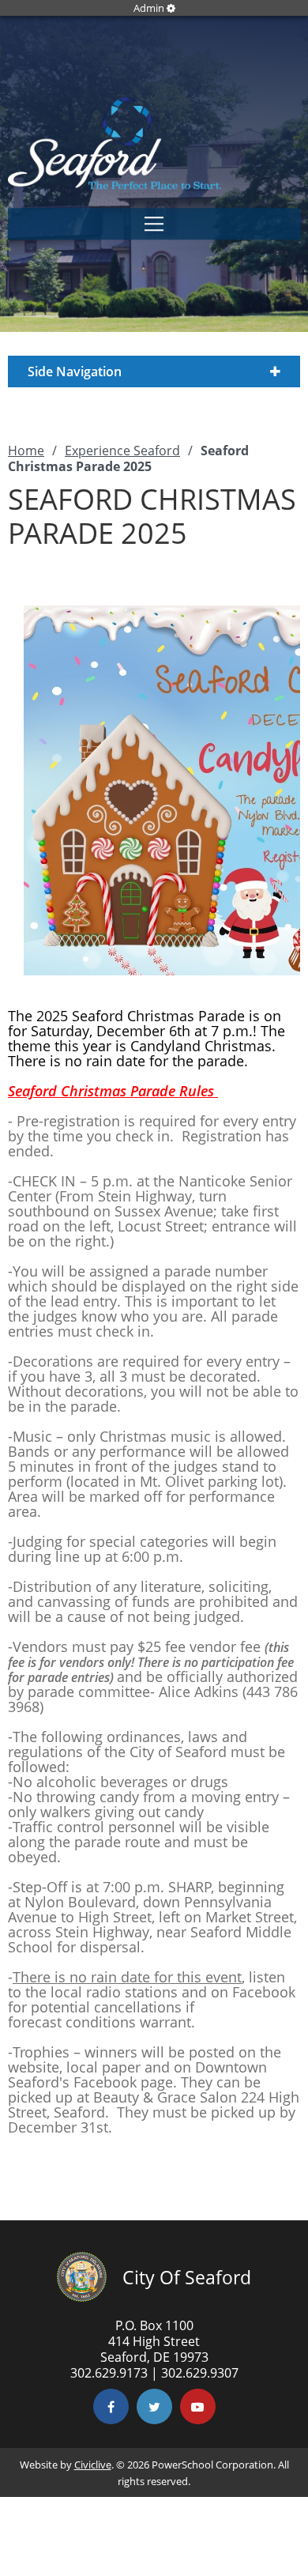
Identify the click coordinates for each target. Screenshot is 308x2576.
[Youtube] (198, 2406)
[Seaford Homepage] (115, 185)
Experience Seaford (122, 451)
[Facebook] (111, 2406)
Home (26, 451)
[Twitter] (154, 2406)
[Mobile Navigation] (154, 224)
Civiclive (93, 2465)
